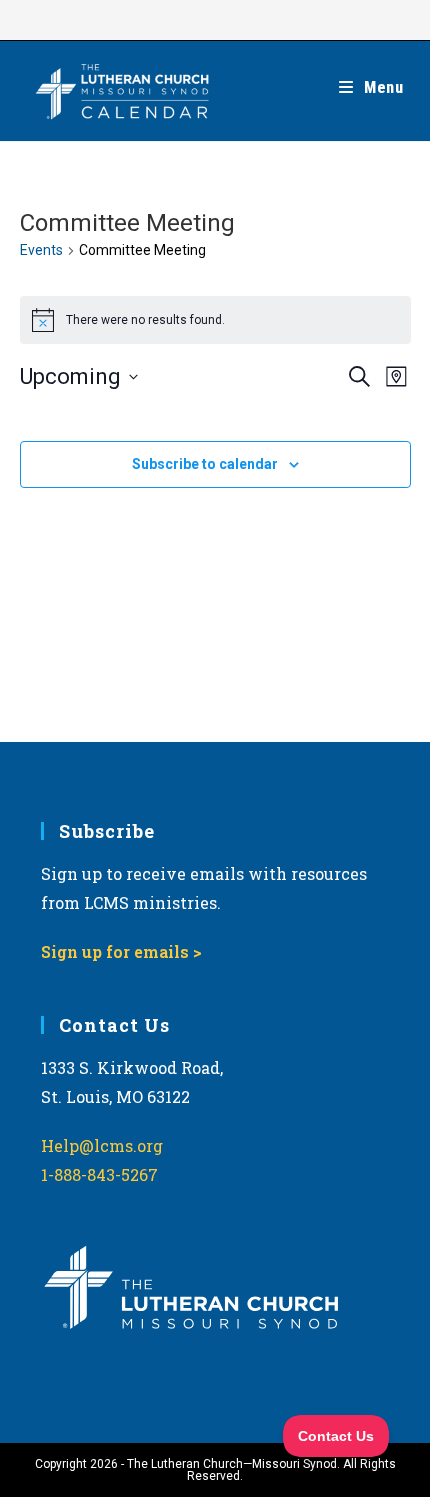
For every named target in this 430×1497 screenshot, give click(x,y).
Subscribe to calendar (205, 464)
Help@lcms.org (102, 1145)
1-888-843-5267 (99, 1174)
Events (41, 250)
